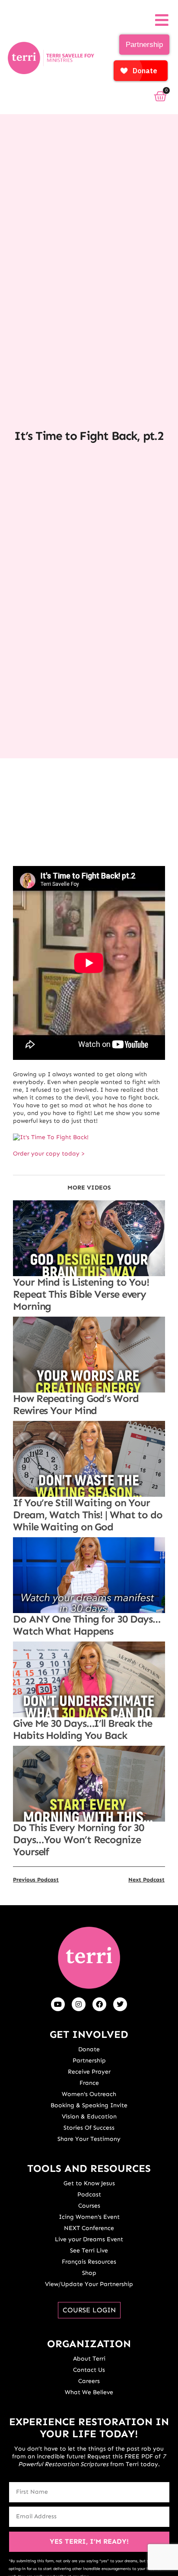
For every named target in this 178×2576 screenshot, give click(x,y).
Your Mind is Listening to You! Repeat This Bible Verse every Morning (81, 1294)
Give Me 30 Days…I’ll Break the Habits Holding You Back (83, 1729)
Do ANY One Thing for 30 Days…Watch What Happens (87, 1625)
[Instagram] (79, 2004)
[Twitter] (120, 2004)
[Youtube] (58, 2004)
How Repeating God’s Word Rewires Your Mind (76, 1404)
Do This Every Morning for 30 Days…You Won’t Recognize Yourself (78, 1839)
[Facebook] (99, 2004)
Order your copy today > (49, 1154)
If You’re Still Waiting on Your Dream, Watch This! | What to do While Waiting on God (88, 1515)
